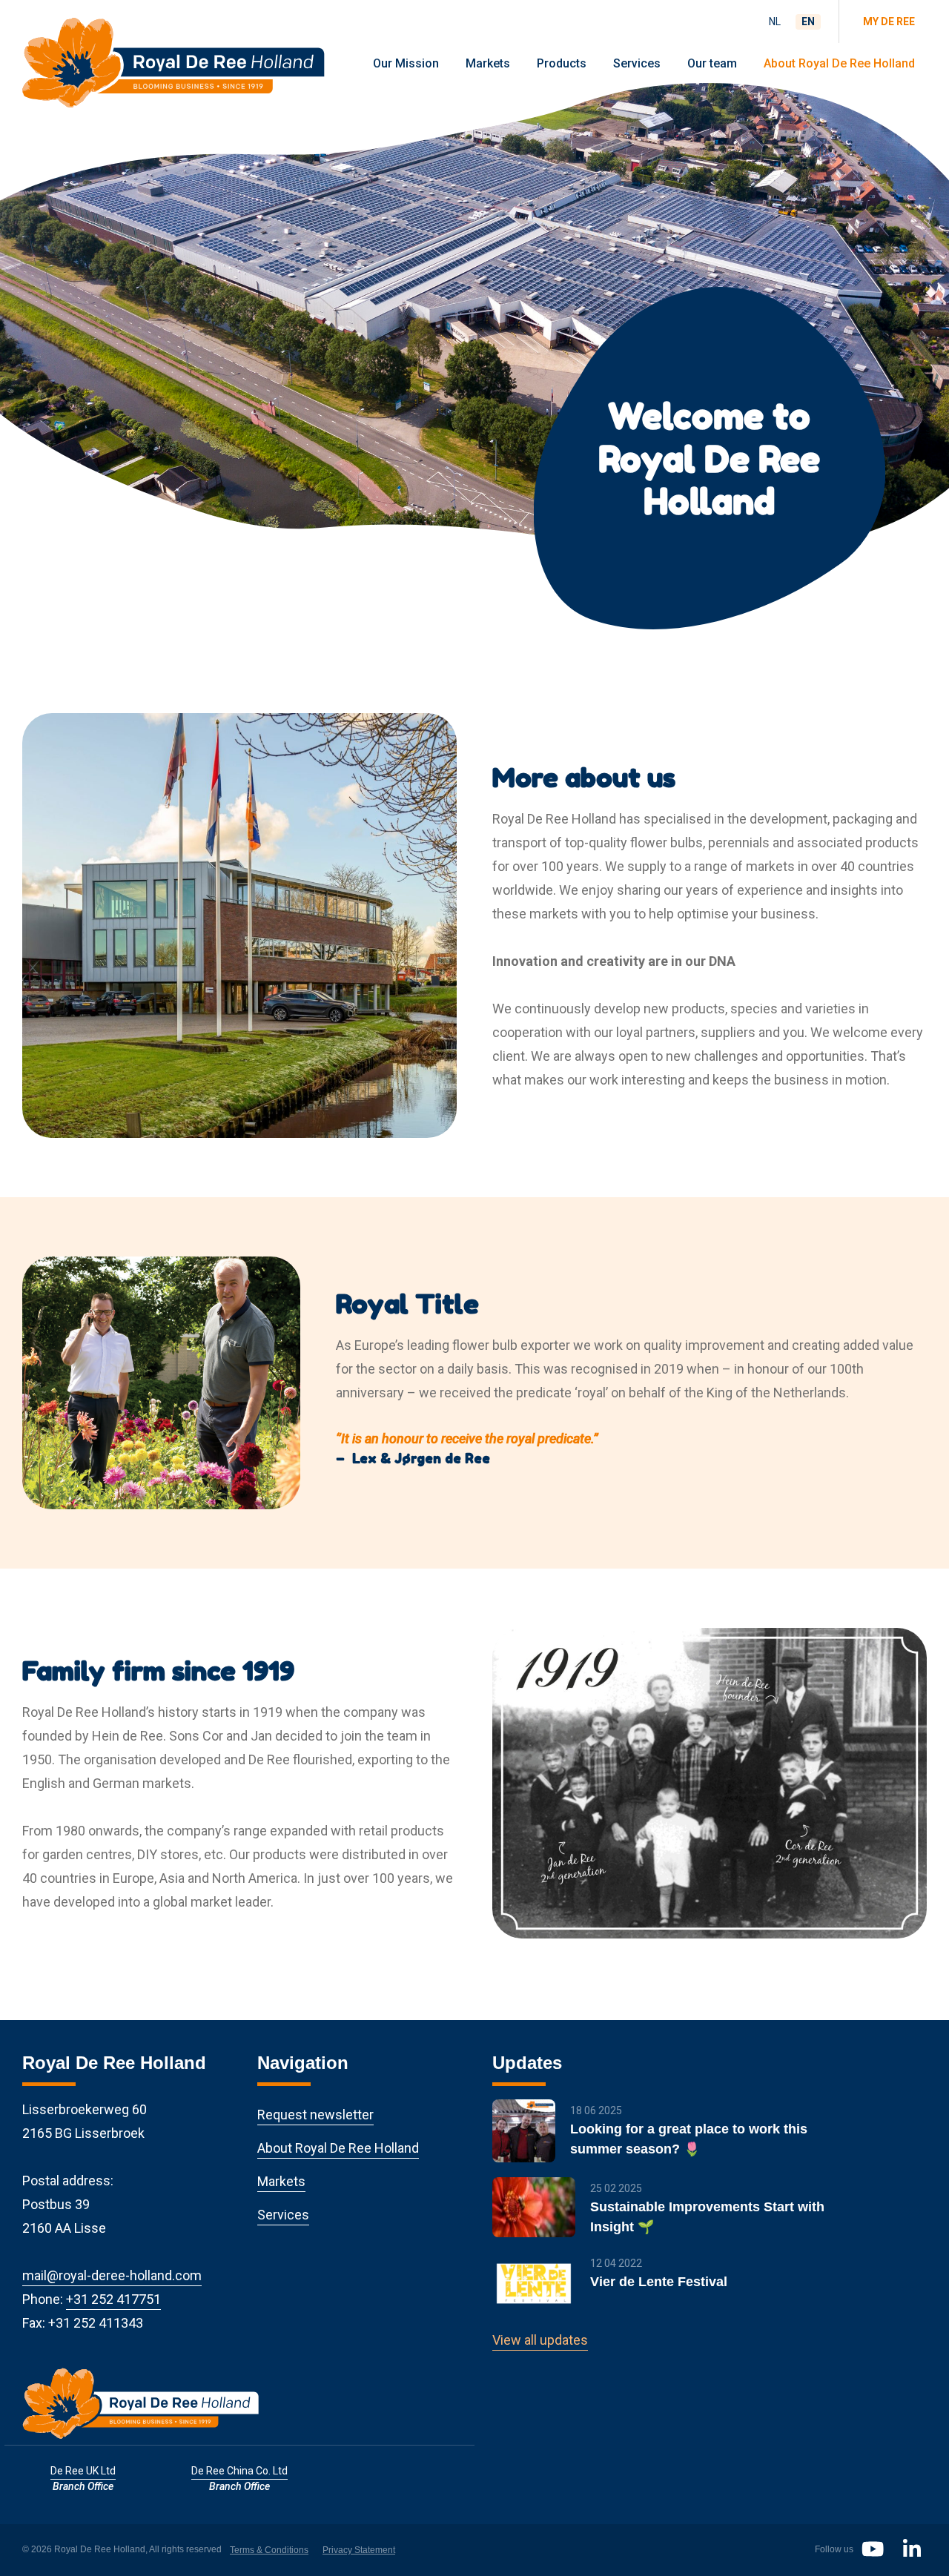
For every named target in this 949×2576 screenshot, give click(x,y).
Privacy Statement (359, 2550)
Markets (488, 63)
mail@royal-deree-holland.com (112, 2275)
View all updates (540, 2340)
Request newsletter (315, 2115)
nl (775, 21)
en (808, 21)
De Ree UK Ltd (83, 2471)
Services (637, 63)
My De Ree (889, 21)
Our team (712, 63)
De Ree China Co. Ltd (239, 2471)
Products (562, 63)
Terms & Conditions (269, 2550)
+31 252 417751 (113, 2299)
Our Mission (406, 63)
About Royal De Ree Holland (839, 63)
